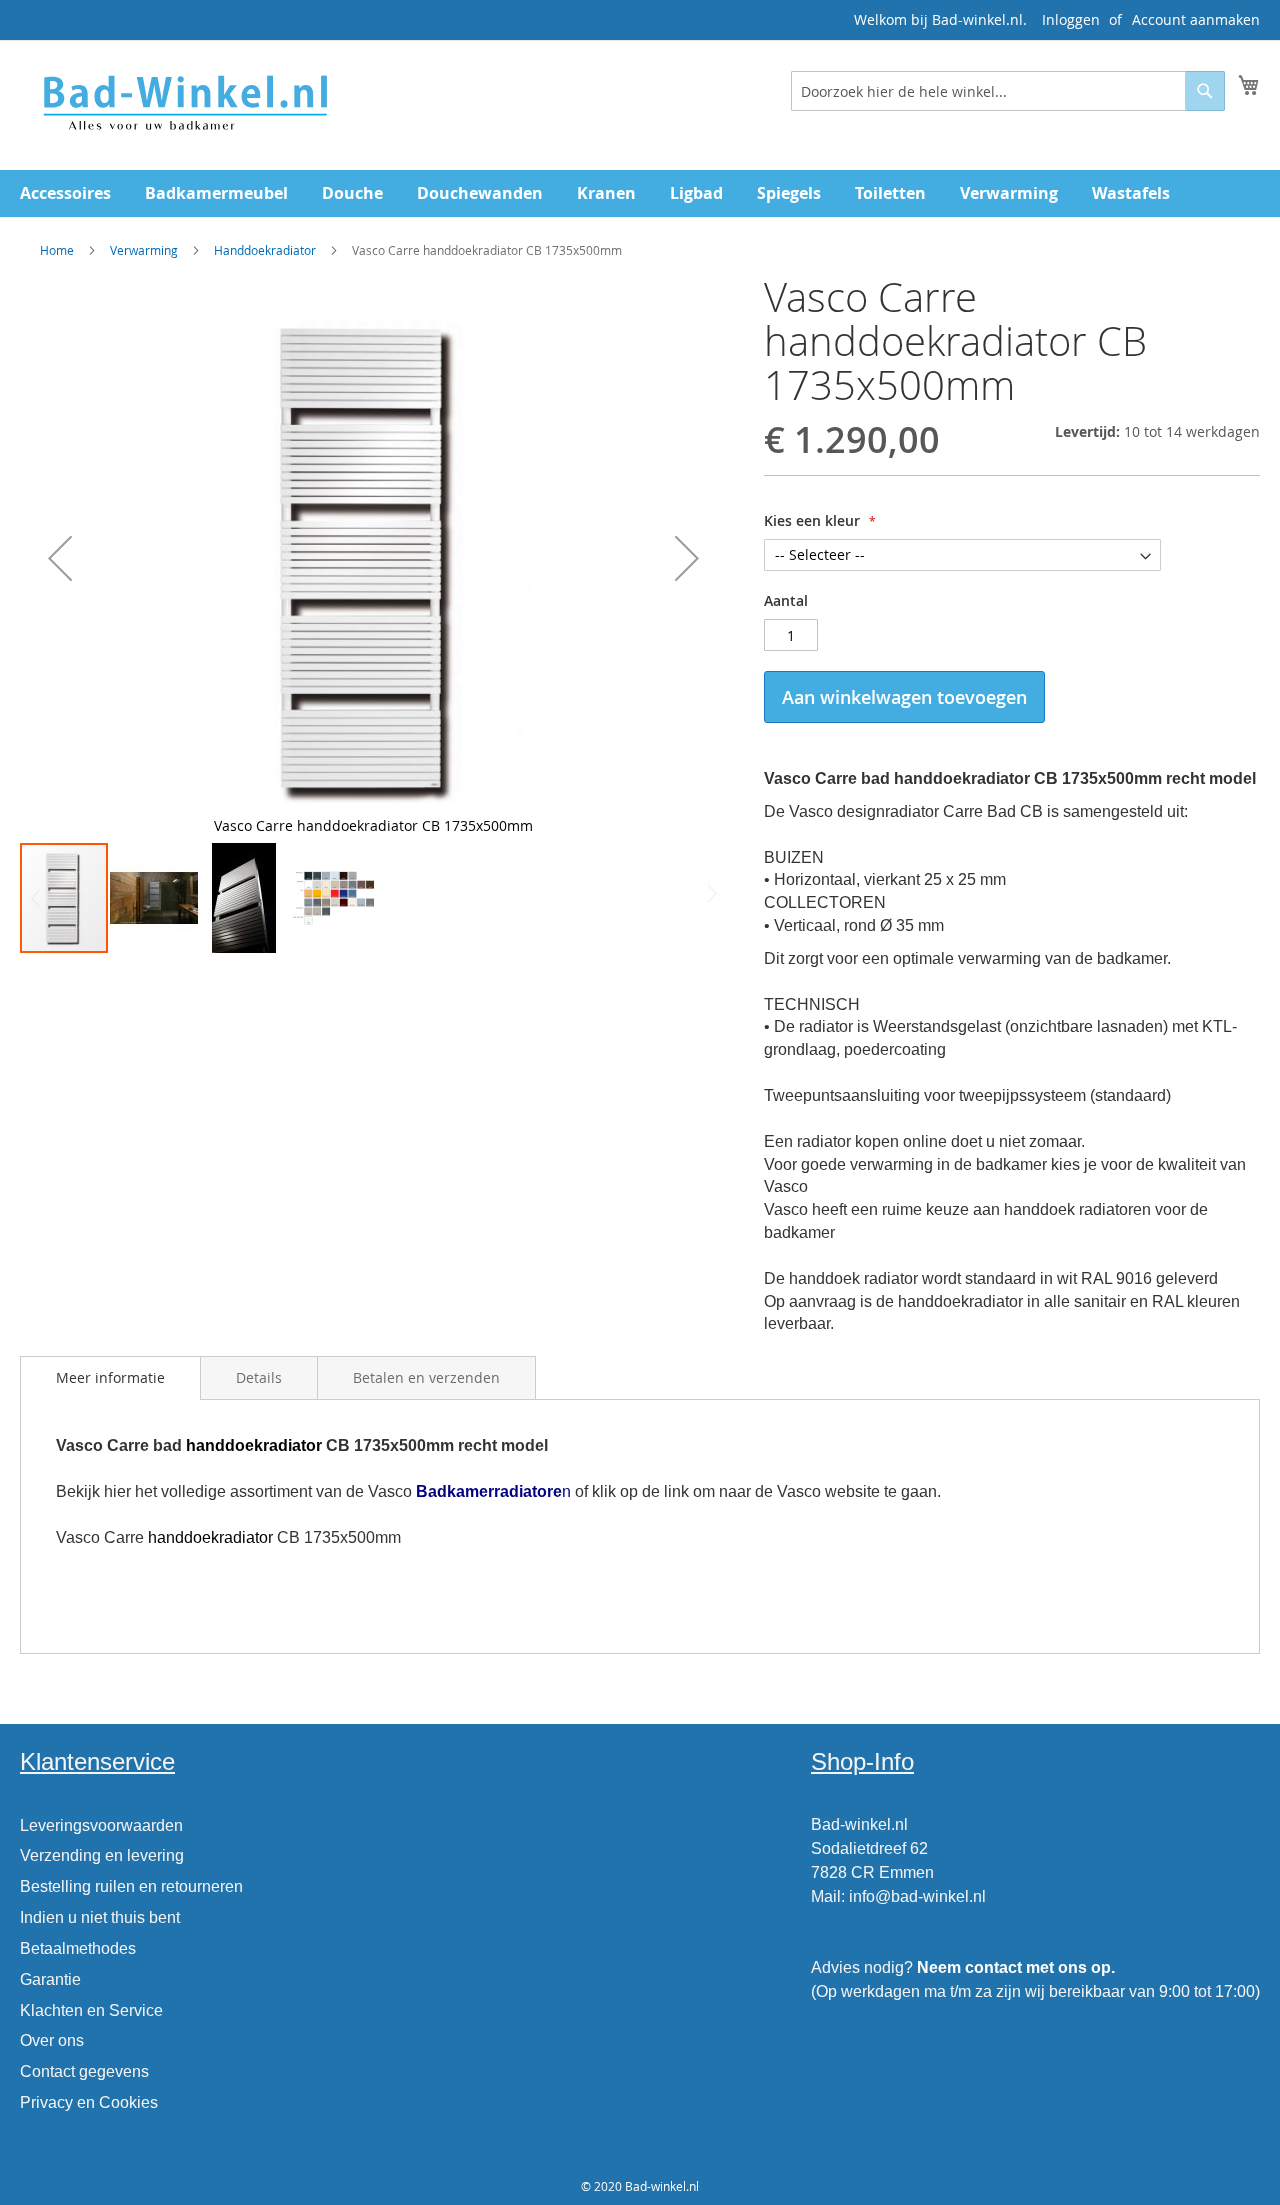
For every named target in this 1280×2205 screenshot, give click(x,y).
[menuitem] (65, 193)
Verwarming (144, 250)
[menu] (640, 193)
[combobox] (1008, 91)
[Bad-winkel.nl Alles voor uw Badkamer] (184, 104)
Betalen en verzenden (426, 1377)
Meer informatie (110, 1377)
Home (57, 250)
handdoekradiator (254, 1445)
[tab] (110, 1378)
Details (259, 1377)
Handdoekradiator (265, 250)
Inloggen (1071, 19)
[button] (60, 558)
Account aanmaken (1196, 19)
